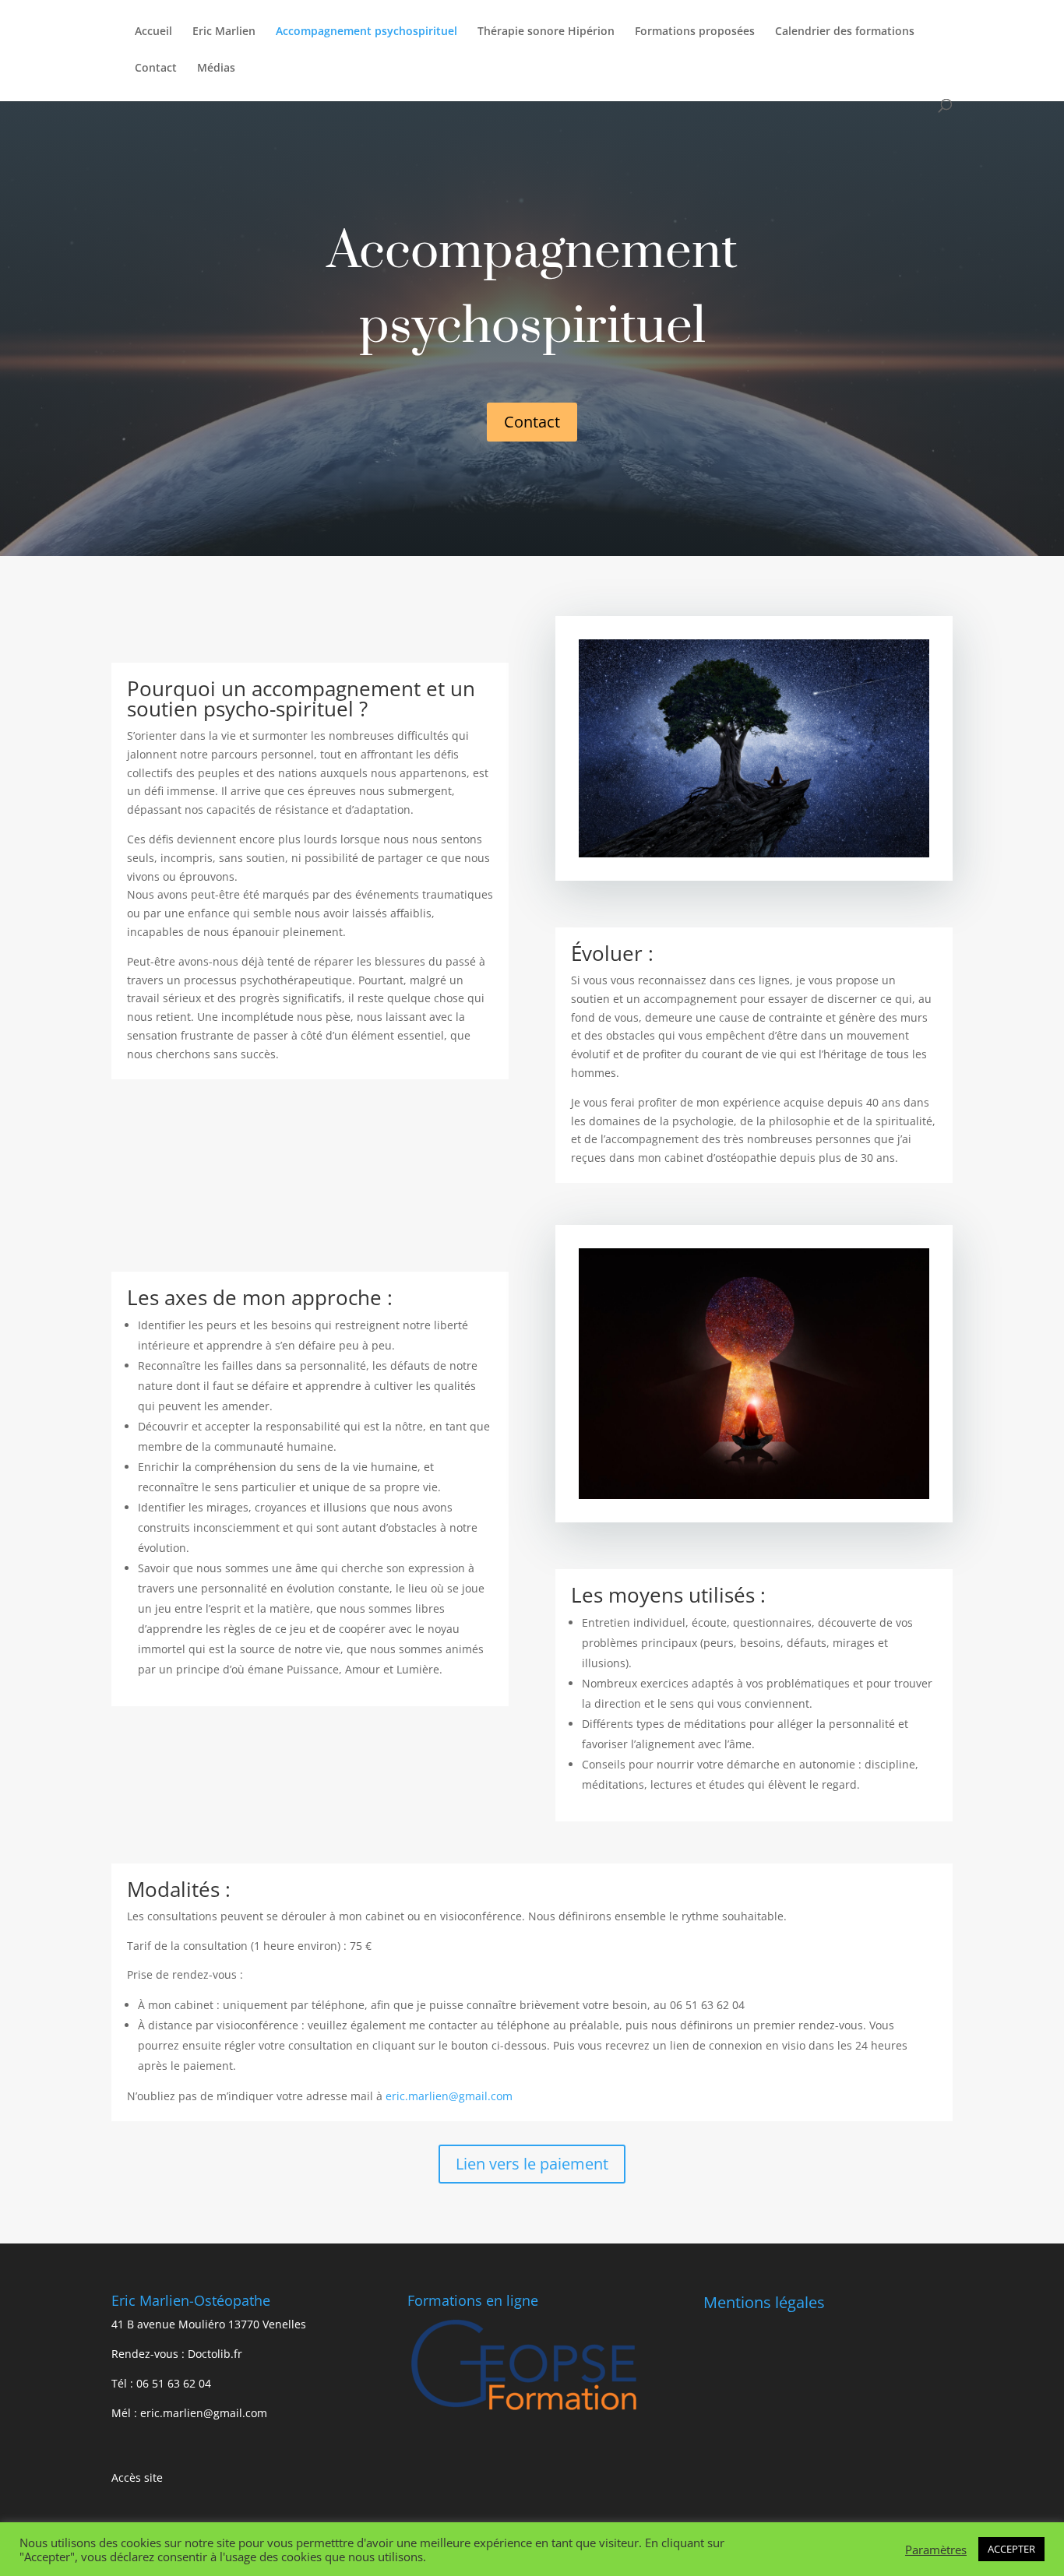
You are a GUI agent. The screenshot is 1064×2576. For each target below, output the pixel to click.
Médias (216, 69)
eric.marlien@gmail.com (449, 2096)
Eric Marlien (224, 32)
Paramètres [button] (936, 2550)
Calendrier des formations (845, 32)
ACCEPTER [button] (1011, 2549)
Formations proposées (695, 32)
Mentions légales (764, 2302)
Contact (156, 69)
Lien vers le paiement (532, 2164)
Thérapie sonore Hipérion (546, 32)
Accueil (153, 32)
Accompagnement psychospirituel (366, 32)
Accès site (137, 2477)
